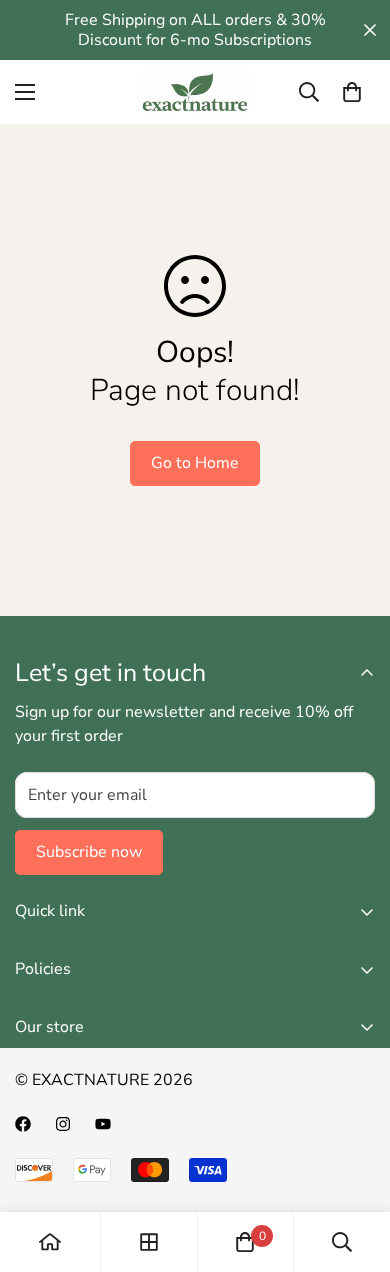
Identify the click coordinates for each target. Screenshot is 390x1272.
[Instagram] (63, 1124)
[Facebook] (23, 1124)
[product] (50, 1242)
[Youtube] (103, 1124)
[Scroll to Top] (354, 1166)
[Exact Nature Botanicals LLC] (195, 92)
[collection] (149, 1242)
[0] (352, 92)
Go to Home (195, 463)
